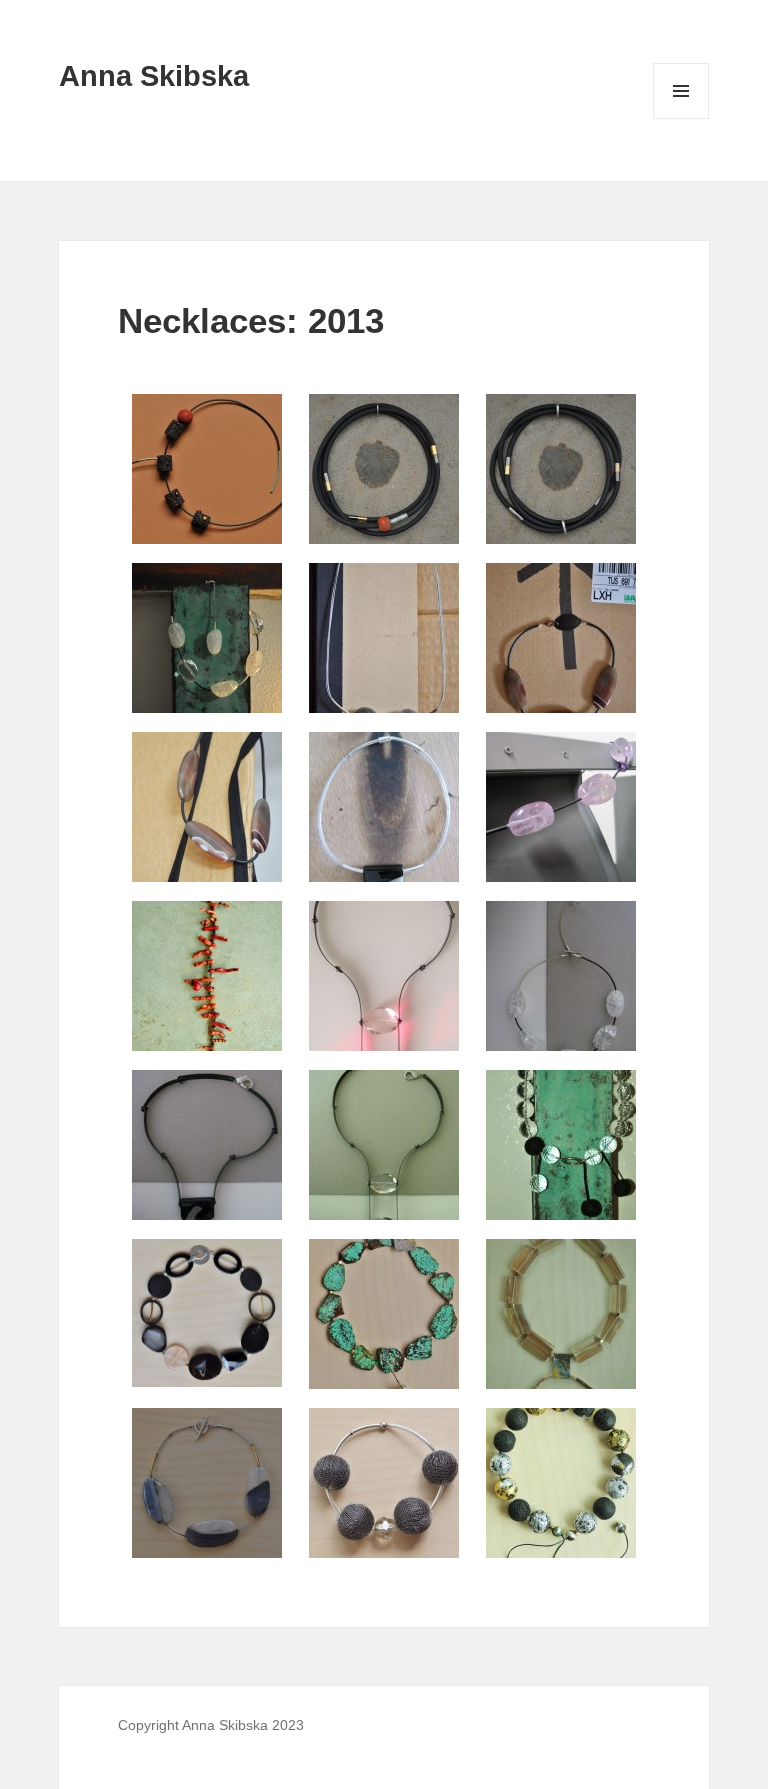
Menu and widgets (681, 118)
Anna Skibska (154, 76)
